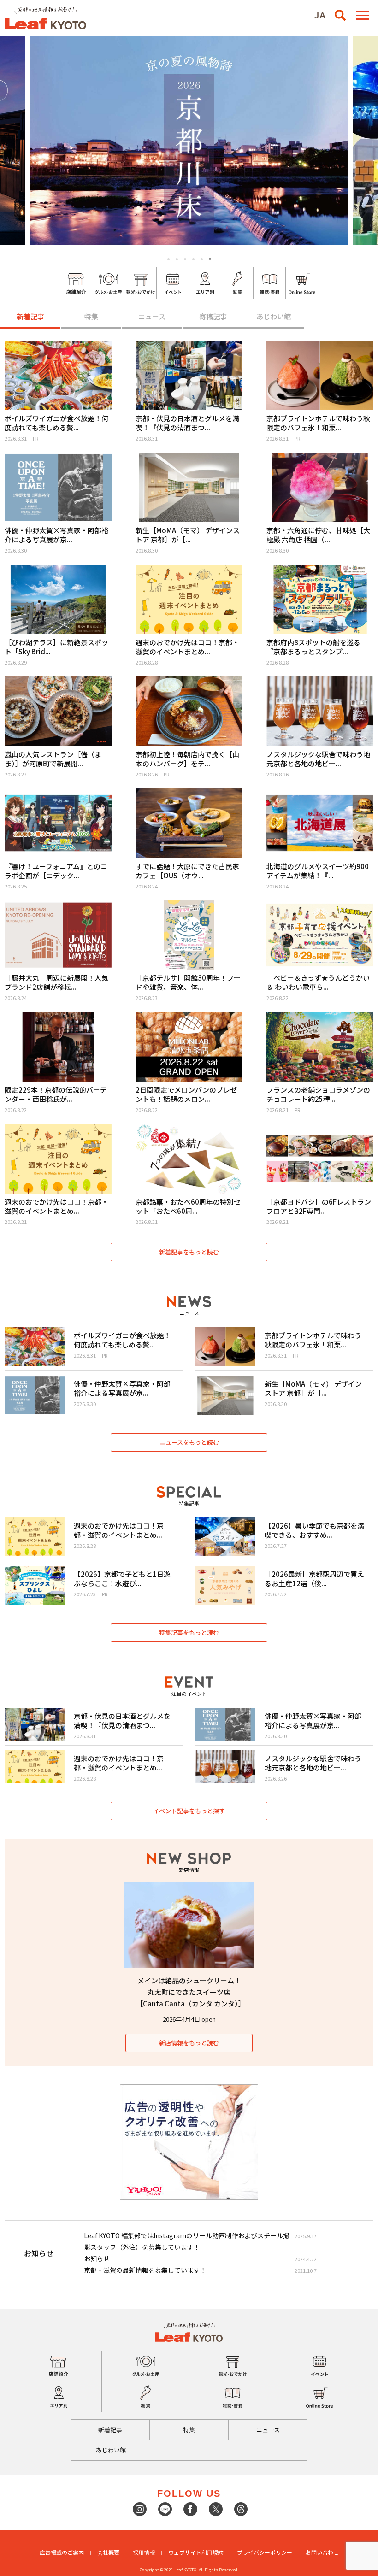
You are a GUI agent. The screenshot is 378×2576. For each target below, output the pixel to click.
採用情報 (144, 2552)
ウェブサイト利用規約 (196, 2552)
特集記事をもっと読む (189, 1632)
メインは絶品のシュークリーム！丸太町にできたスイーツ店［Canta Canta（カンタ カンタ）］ (191, 1992)
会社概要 (108, 2552)
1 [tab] (168, 259)
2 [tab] (177, 259)
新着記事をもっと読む (189, 1252)
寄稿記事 (213, 316)
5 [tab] (202, 259)
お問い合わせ (322, 2552)
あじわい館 (274, 316)
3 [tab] (185, 259)
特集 (91, 316)
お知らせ (97, 2258)
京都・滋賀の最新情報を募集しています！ (145, 2270)
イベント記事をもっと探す (189, 1811)
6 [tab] (210, 259)
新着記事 (30, 316)
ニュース (152, 316)
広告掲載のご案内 (62, 2552)
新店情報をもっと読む (189, 2043)
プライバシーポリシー (265, 2552)
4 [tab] (193, 259)
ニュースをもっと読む (189, 1442)
